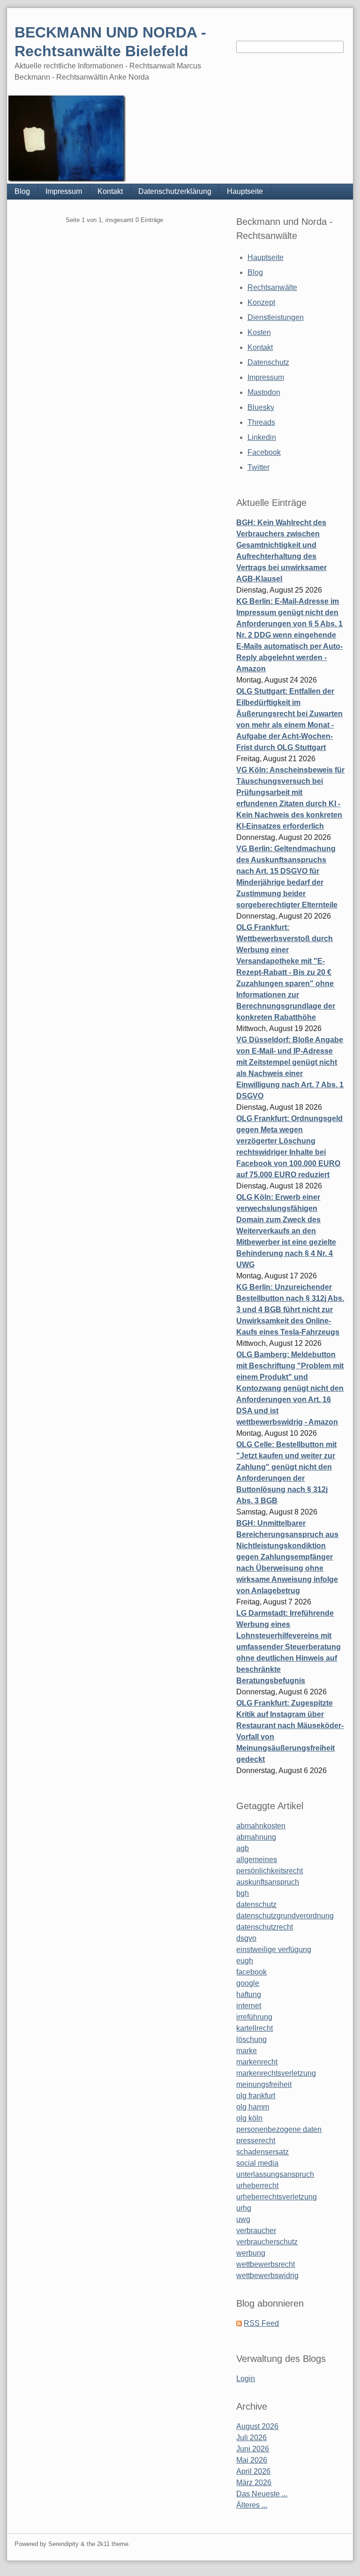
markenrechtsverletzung (276, 2073)
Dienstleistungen (276, 317)
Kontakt (110, 191)
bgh (243, 1893)
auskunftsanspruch (268, 1882)
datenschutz (256, 1904)
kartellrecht (255, 2028)
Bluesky (261, 407)
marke (247, 2051)
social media (257, 2163)
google (248, 1983)
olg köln (249, 2118)
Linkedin (262, 437)
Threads (261, 422)
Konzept (261, 302)
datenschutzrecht (265, 1927)
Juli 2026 (251, 2438)
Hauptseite (245, 191)
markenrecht (257, 2062)
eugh (245, 1961)
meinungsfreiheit (264, 2084)
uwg (243, 2219)
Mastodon (264, 392)
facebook (251, 1972)
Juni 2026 (253, 2449)
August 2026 (257, 2426)
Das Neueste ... (262, 2494)
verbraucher (256, 2231)
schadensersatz (262, 2152)
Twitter (259, 467)
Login (246, 2379)
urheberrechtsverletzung (277, 2197)
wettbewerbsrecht (266, 2264)
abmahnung (256, 1837)
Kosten (259, 332)
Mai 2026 (252, 2460)
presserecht (256, 2141)
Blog (22, 191)
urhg (244, 2208)
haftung (249, 1994)
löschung (251, 2039)
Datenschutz (268, 362)
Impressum (64, 191)
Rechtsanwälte (272, 287)
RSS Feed (261, 2323)
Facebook (264, 452)
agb (243, 1848)
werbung (251, 2253)
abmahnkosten (261, 1826)
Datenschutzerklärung (175, 191)
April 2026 (253, 2471)
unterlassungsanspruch (275, 2174)
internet (249, 2006)
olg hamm (253, 2107)
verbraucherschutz (267, 2242)
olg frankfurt (256, 2096)
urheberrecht (257, 2186)
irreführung (254, 2017)
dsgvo (246, 1938)
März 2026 (254, 2483)
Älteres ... (252, 2505)
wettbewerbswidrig (267, 2275)
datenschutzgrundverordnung (285, 1916)
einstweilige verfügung (274, 1949)
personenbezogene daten (279, 2129)
